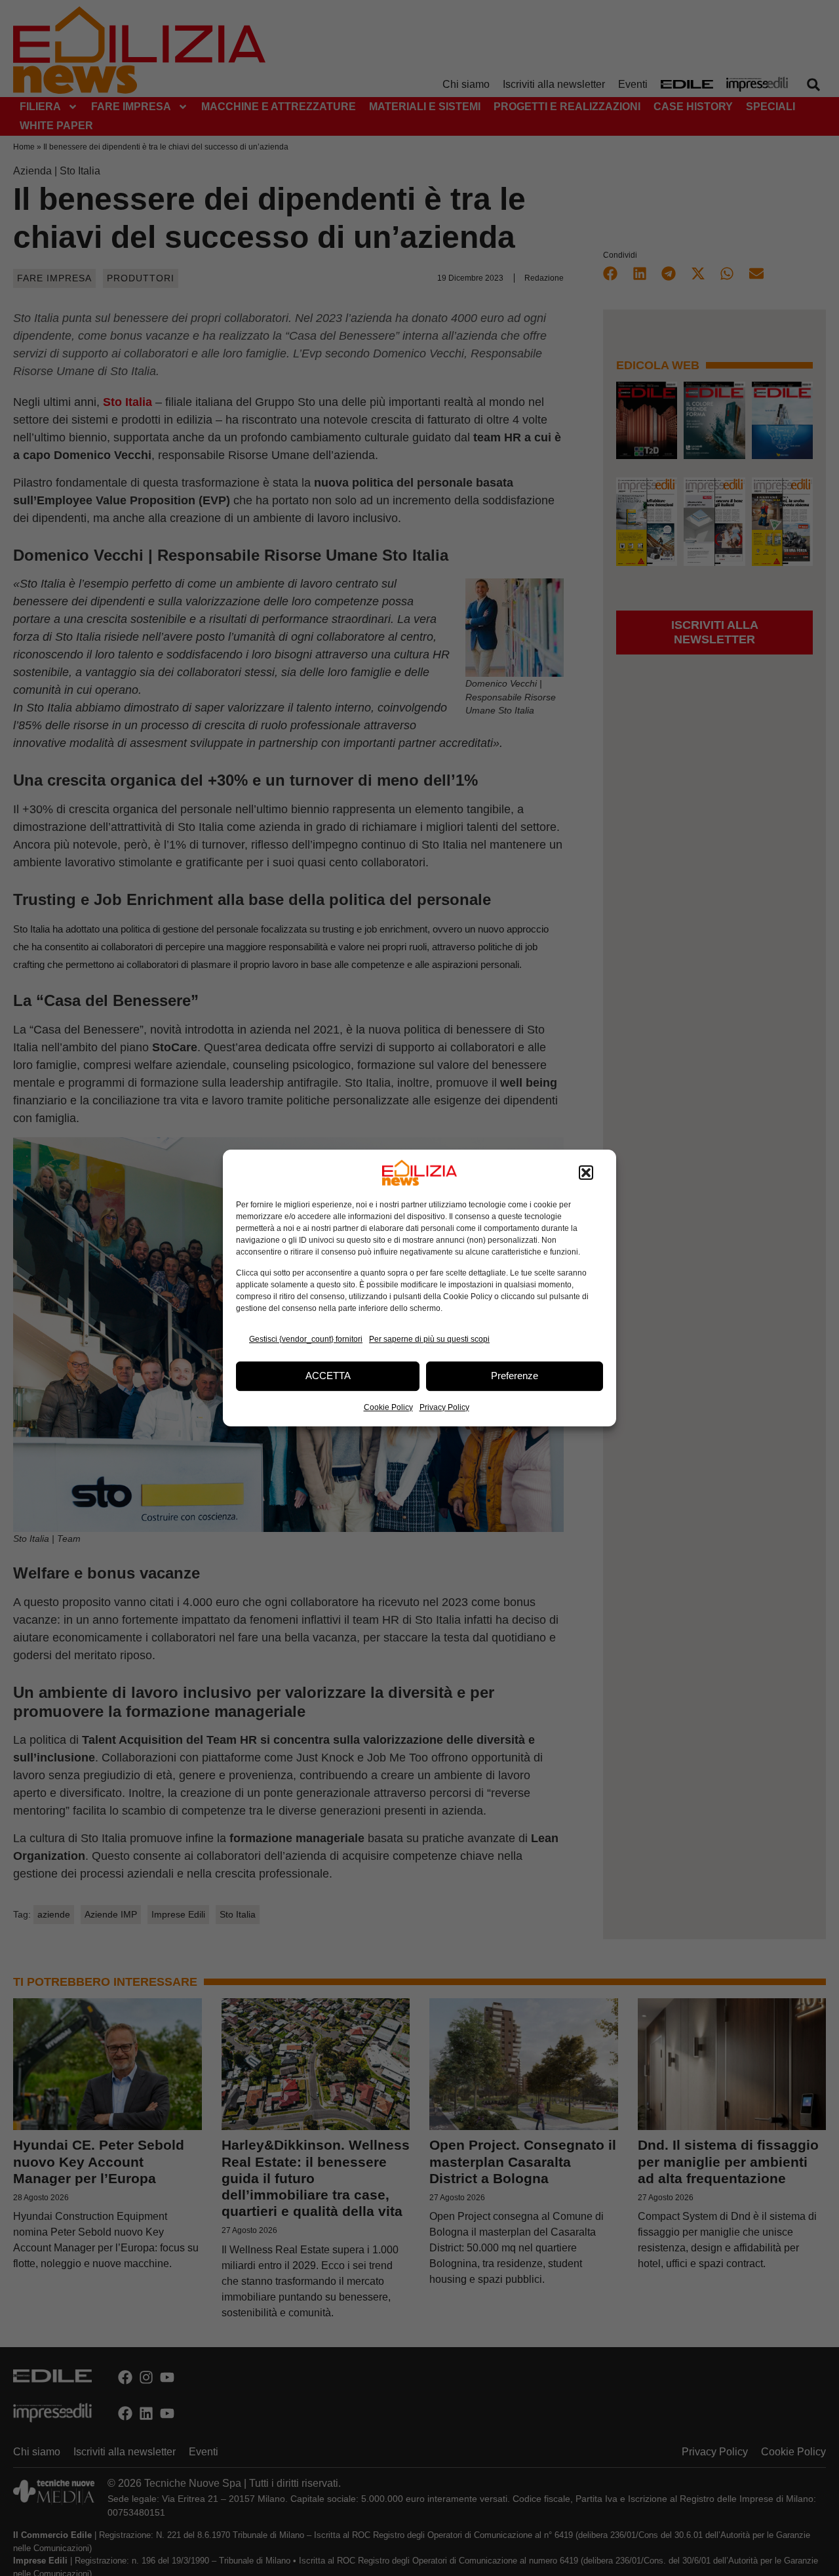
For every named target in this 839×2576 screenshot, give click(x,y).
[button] (586, 1173)
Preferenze (515, 1376)
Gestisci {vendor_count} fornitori (306, 1339)
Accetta (328, 1376)
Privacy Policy (444, 1407)
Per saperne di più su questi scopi (429, 1339)
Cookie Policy (388, 1407)
